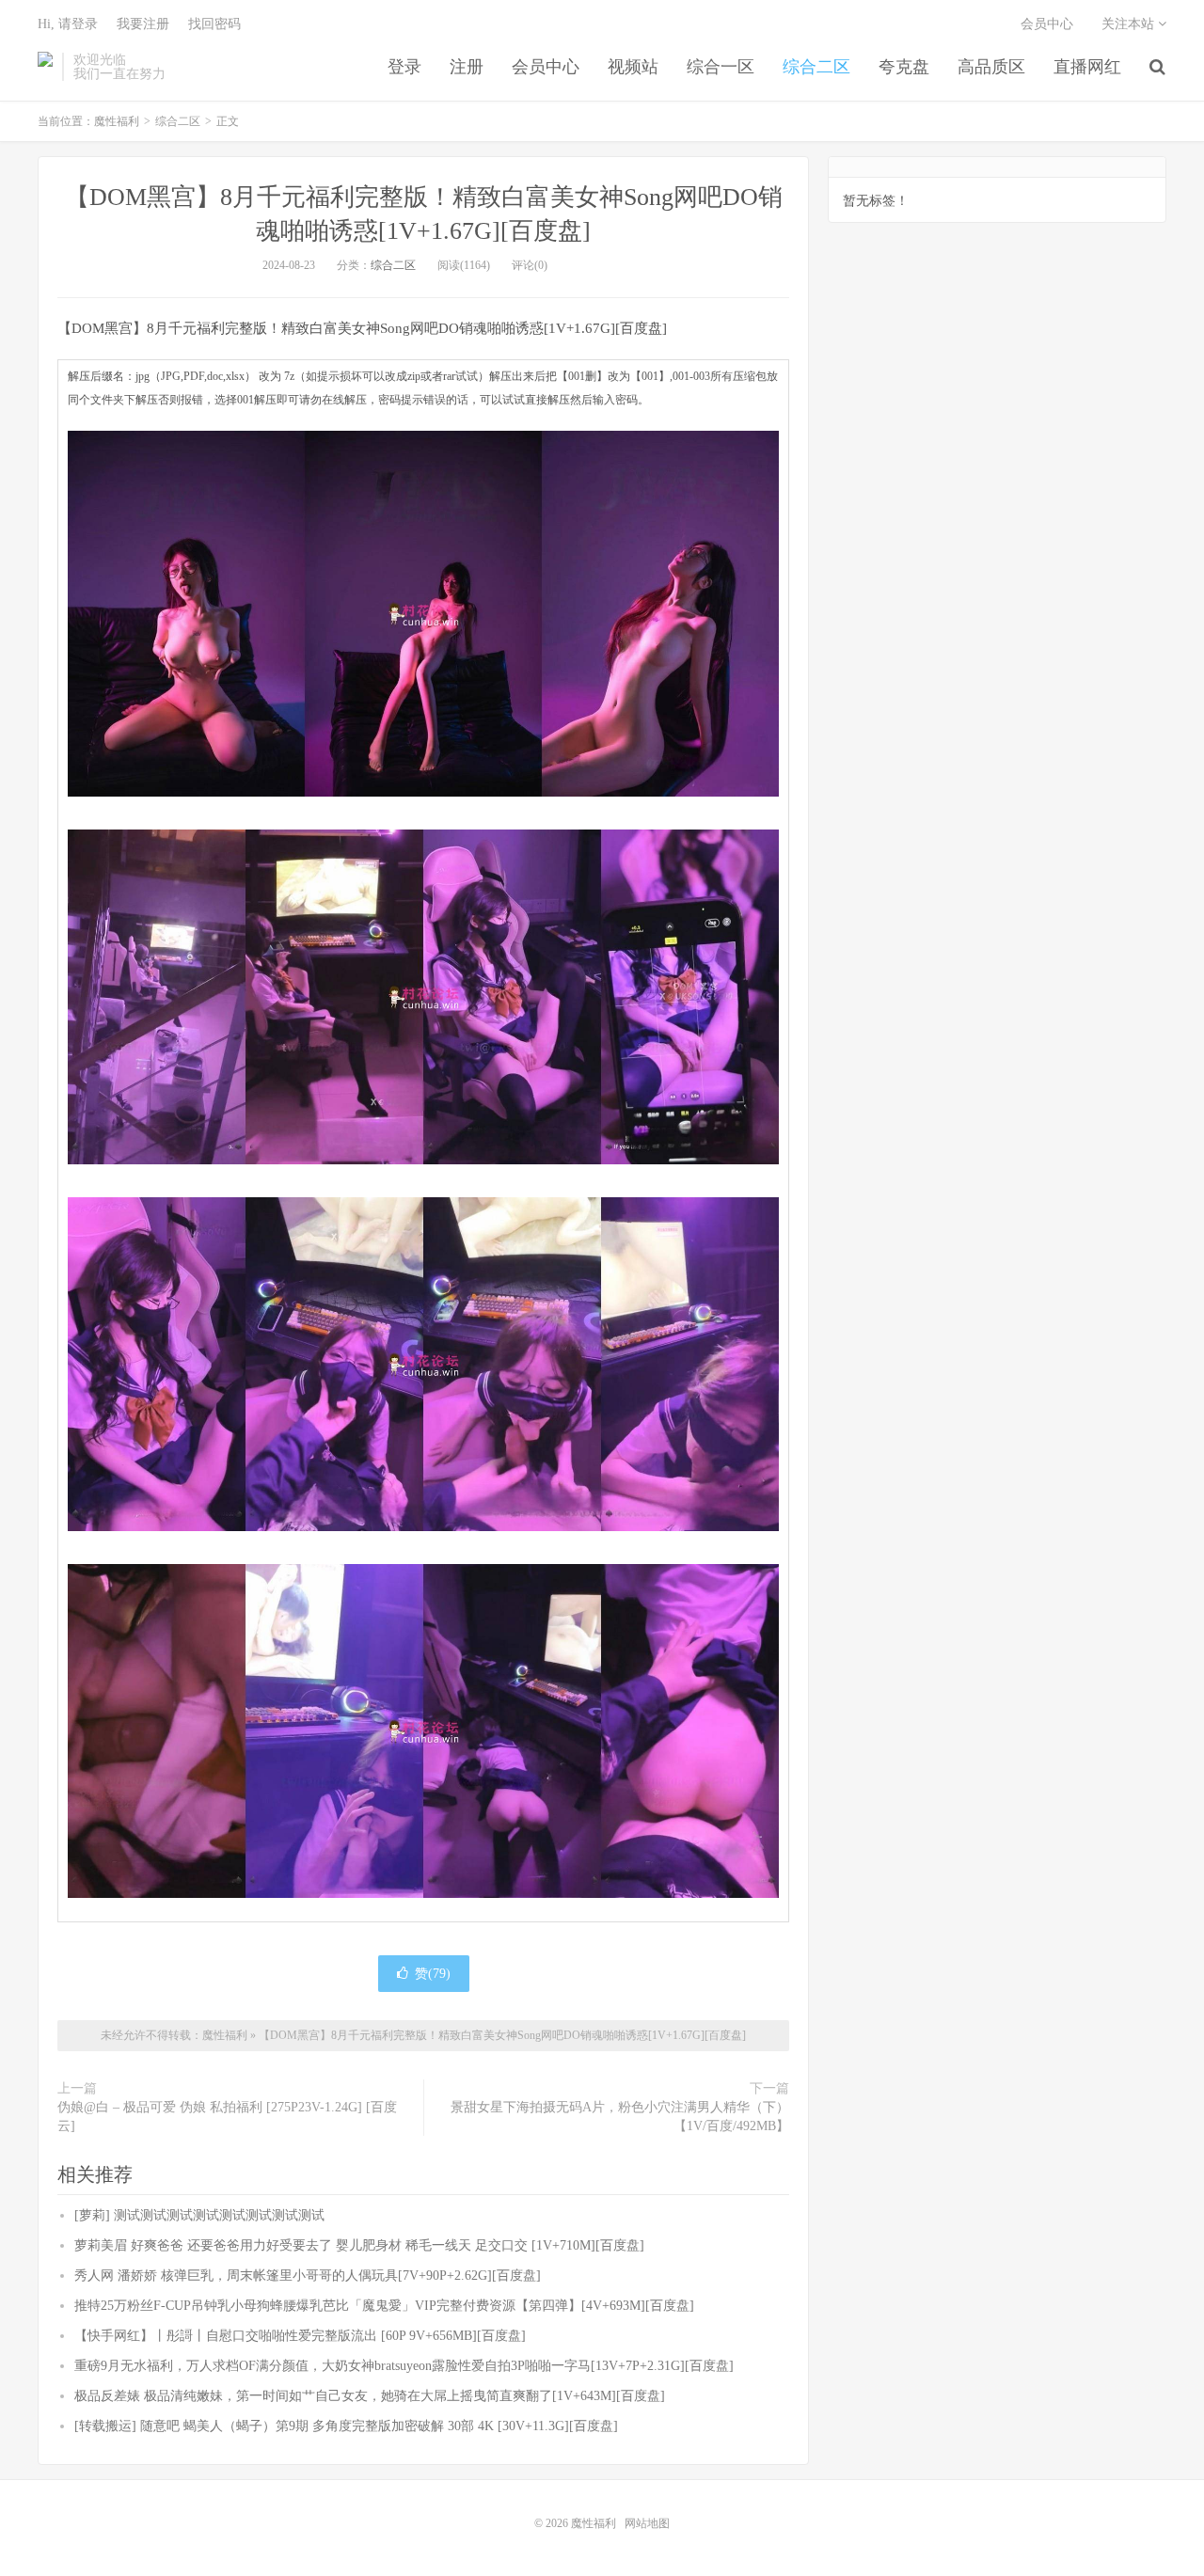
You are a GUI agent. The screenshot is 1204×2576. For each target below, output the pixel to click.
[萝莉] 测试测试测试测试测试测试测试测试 (199, 2215)
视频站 (633, 67)
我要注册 (143, 24)
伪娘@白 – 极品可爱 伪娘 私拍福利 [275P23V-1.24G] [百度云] (227, 2117)
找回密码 (214, 24)
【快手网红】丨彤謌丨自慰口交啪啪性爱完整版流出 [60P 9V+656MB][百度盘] (300, 2336)
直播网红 (1087, 67)
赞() (433, 1974)
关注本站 (1130, 24)
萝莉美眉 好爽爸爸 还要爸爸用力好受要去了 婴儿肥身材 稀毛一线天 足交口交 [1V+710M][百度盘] (359, 2245)
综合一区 (721, 67)
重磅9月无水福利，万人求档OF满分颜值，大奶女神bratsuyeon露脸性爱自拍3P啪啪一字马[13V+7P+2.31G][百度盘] (404, 2366)
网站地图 (647, 2523)
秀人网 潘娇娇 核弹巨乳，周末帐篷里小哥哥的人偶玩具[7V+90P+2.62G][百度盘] (308, 2276)
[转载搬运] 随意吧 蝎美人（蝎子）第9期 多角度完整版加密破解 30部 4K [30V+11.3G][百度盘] (346, 2426)
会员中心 (546, 67)
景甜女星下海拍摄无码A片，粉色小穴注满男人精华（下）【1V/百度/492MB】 (620, 2117)
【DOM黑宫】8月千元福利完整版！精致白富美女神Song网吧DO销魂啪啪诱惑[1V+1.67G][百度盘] (502, 2035)
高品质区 (991, 67)
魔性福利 (45, 67)
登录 (404, 67)
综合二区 (816, 67)
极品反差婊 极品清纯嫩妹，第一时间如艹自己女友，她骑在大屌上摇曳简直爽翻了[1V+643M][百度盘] (370, 2396)
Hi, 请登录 (68, 24)
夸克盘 (904, 67)
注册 (467, 67)
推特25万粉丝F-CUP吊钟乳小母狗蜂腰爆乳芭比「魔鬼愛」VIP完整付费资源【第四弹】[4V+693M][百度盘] (384, 2306)
